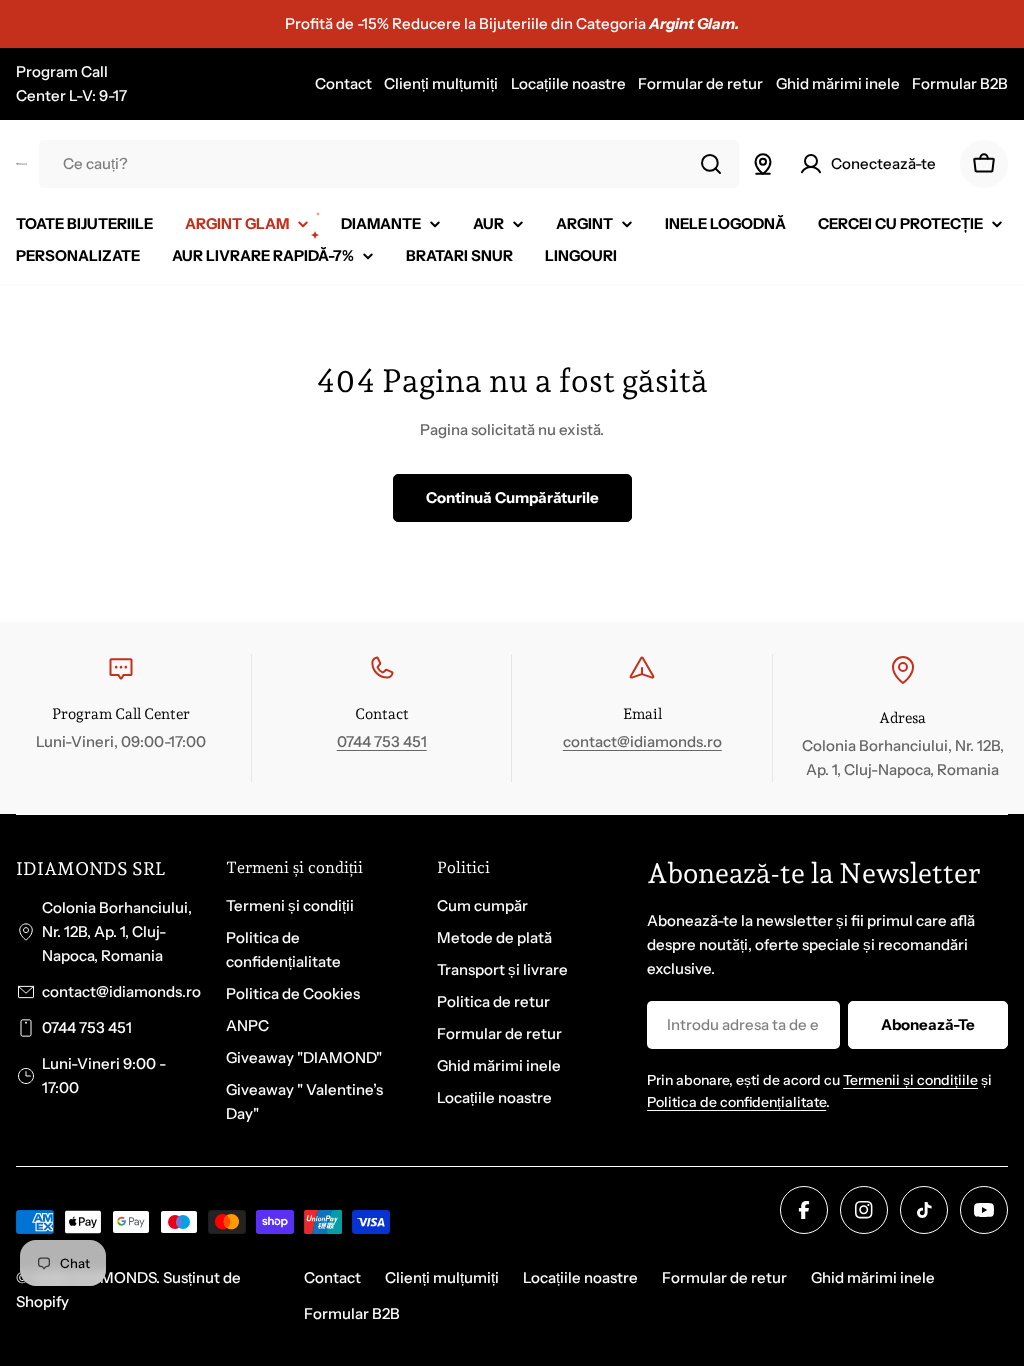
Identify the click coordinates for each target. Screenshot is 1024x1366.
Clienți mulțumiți (441, 83)
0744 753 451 (382, 741)
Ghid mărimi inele (838, 83)
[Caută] (711, 164)
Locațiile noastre (568, 83)
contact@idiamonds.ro (642, 741)
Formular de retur (700, 83)
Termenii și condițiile (910, 1080)
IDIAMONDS (113, 1277)
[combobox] (389, 164)
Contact (343, 83)
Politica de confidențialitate (736, 1102)
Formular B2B (960, 83)
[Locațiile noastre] (763, 164)
